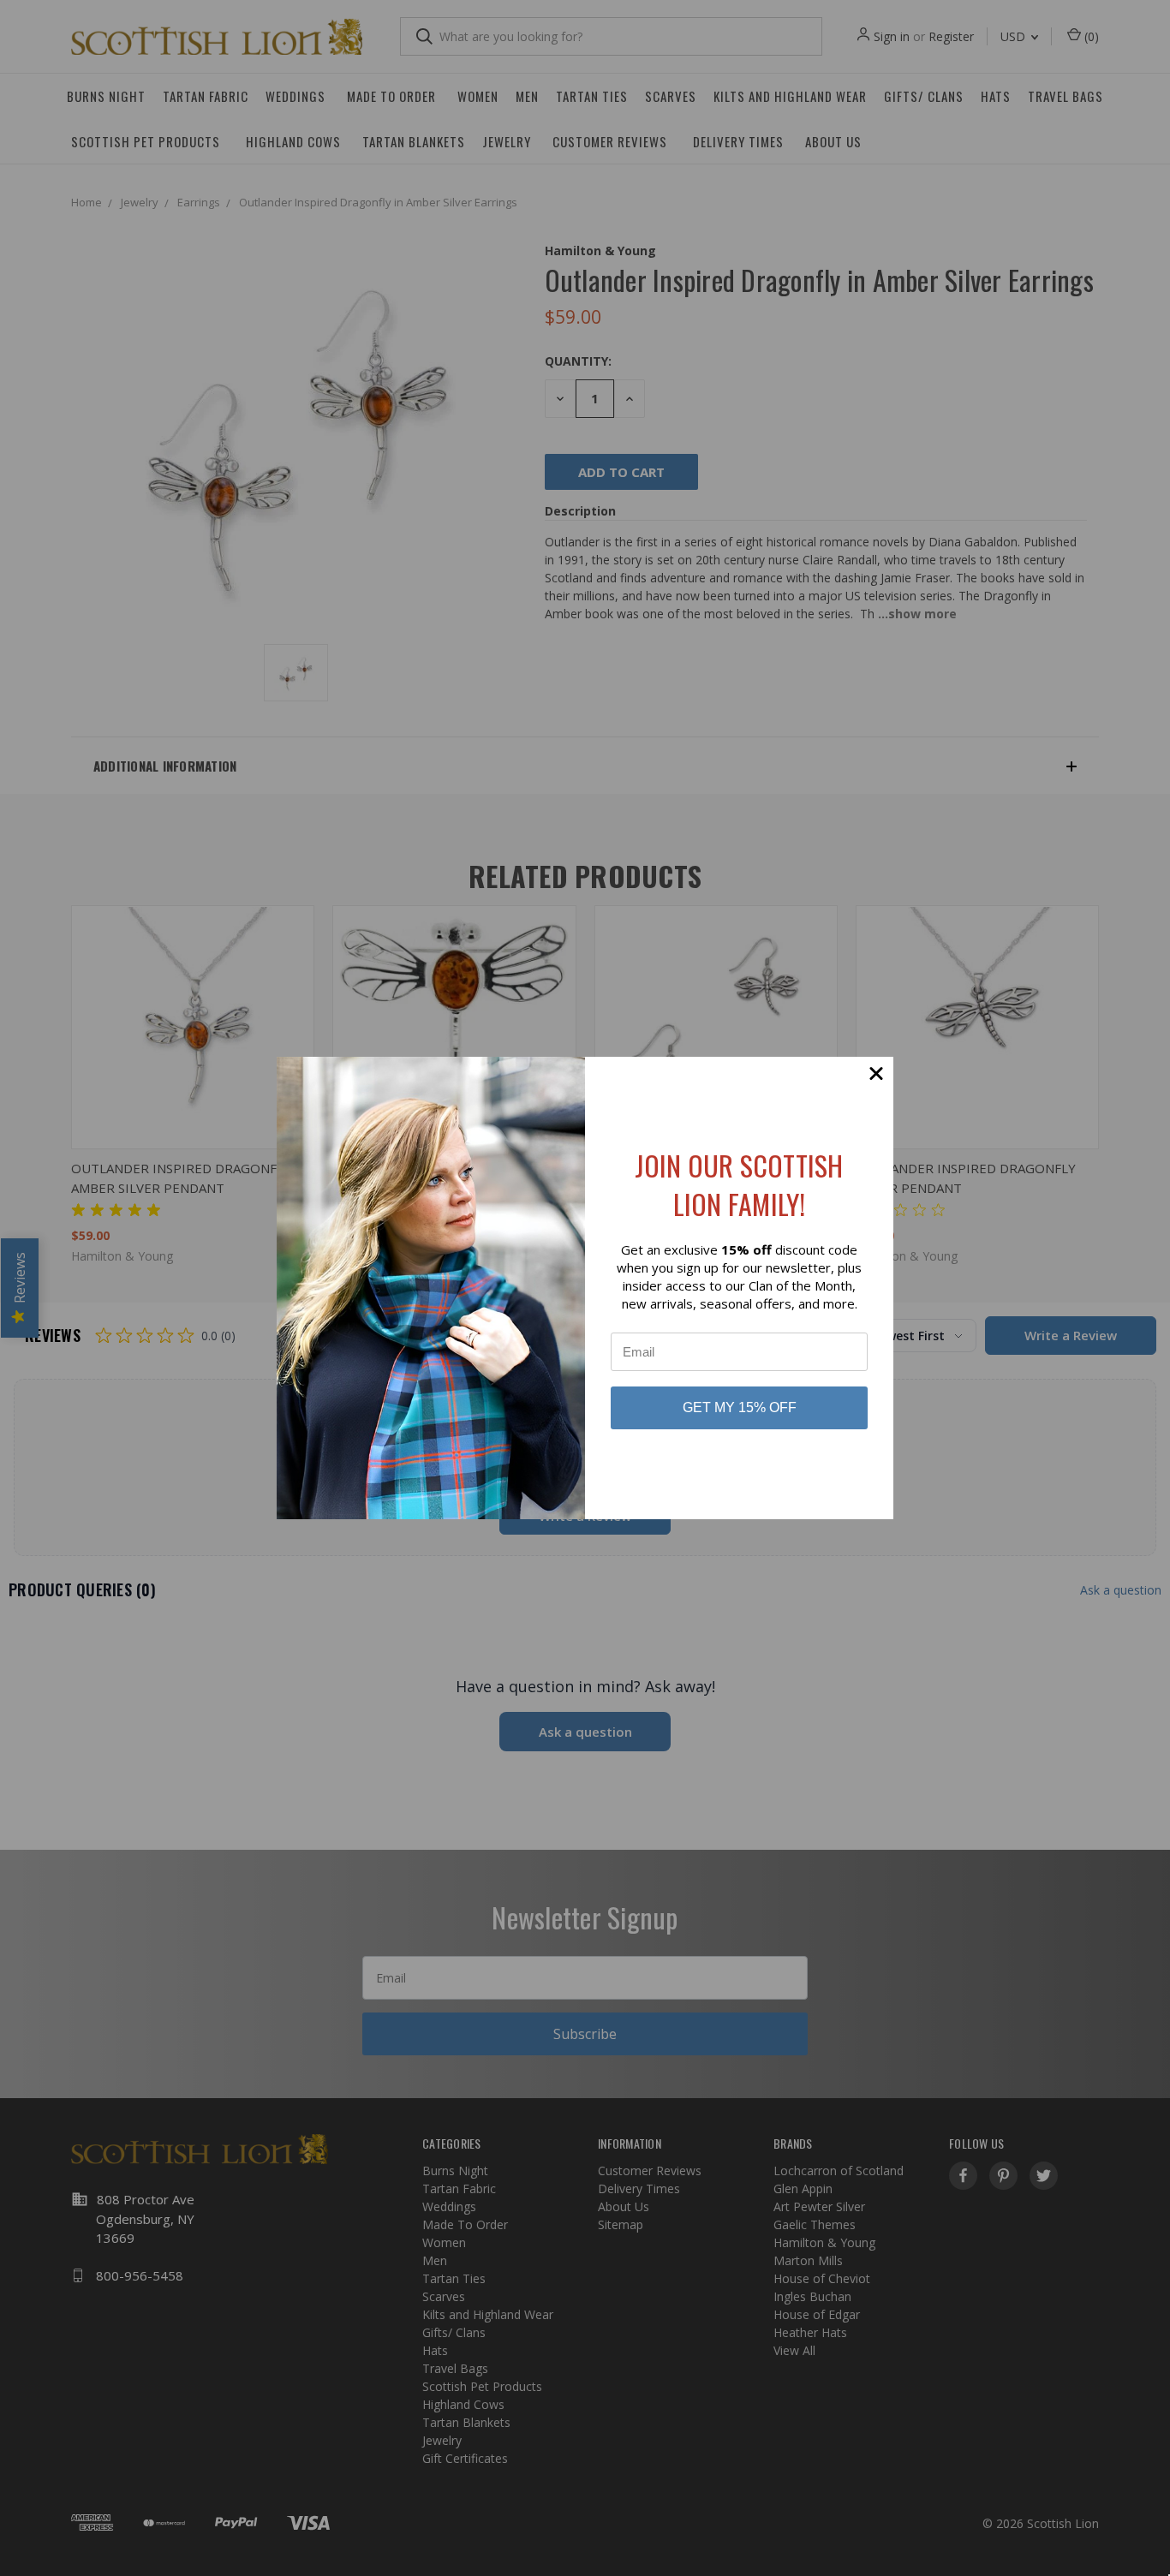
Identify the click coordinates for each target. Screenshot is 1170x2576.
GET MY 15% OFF (740, 1407)
